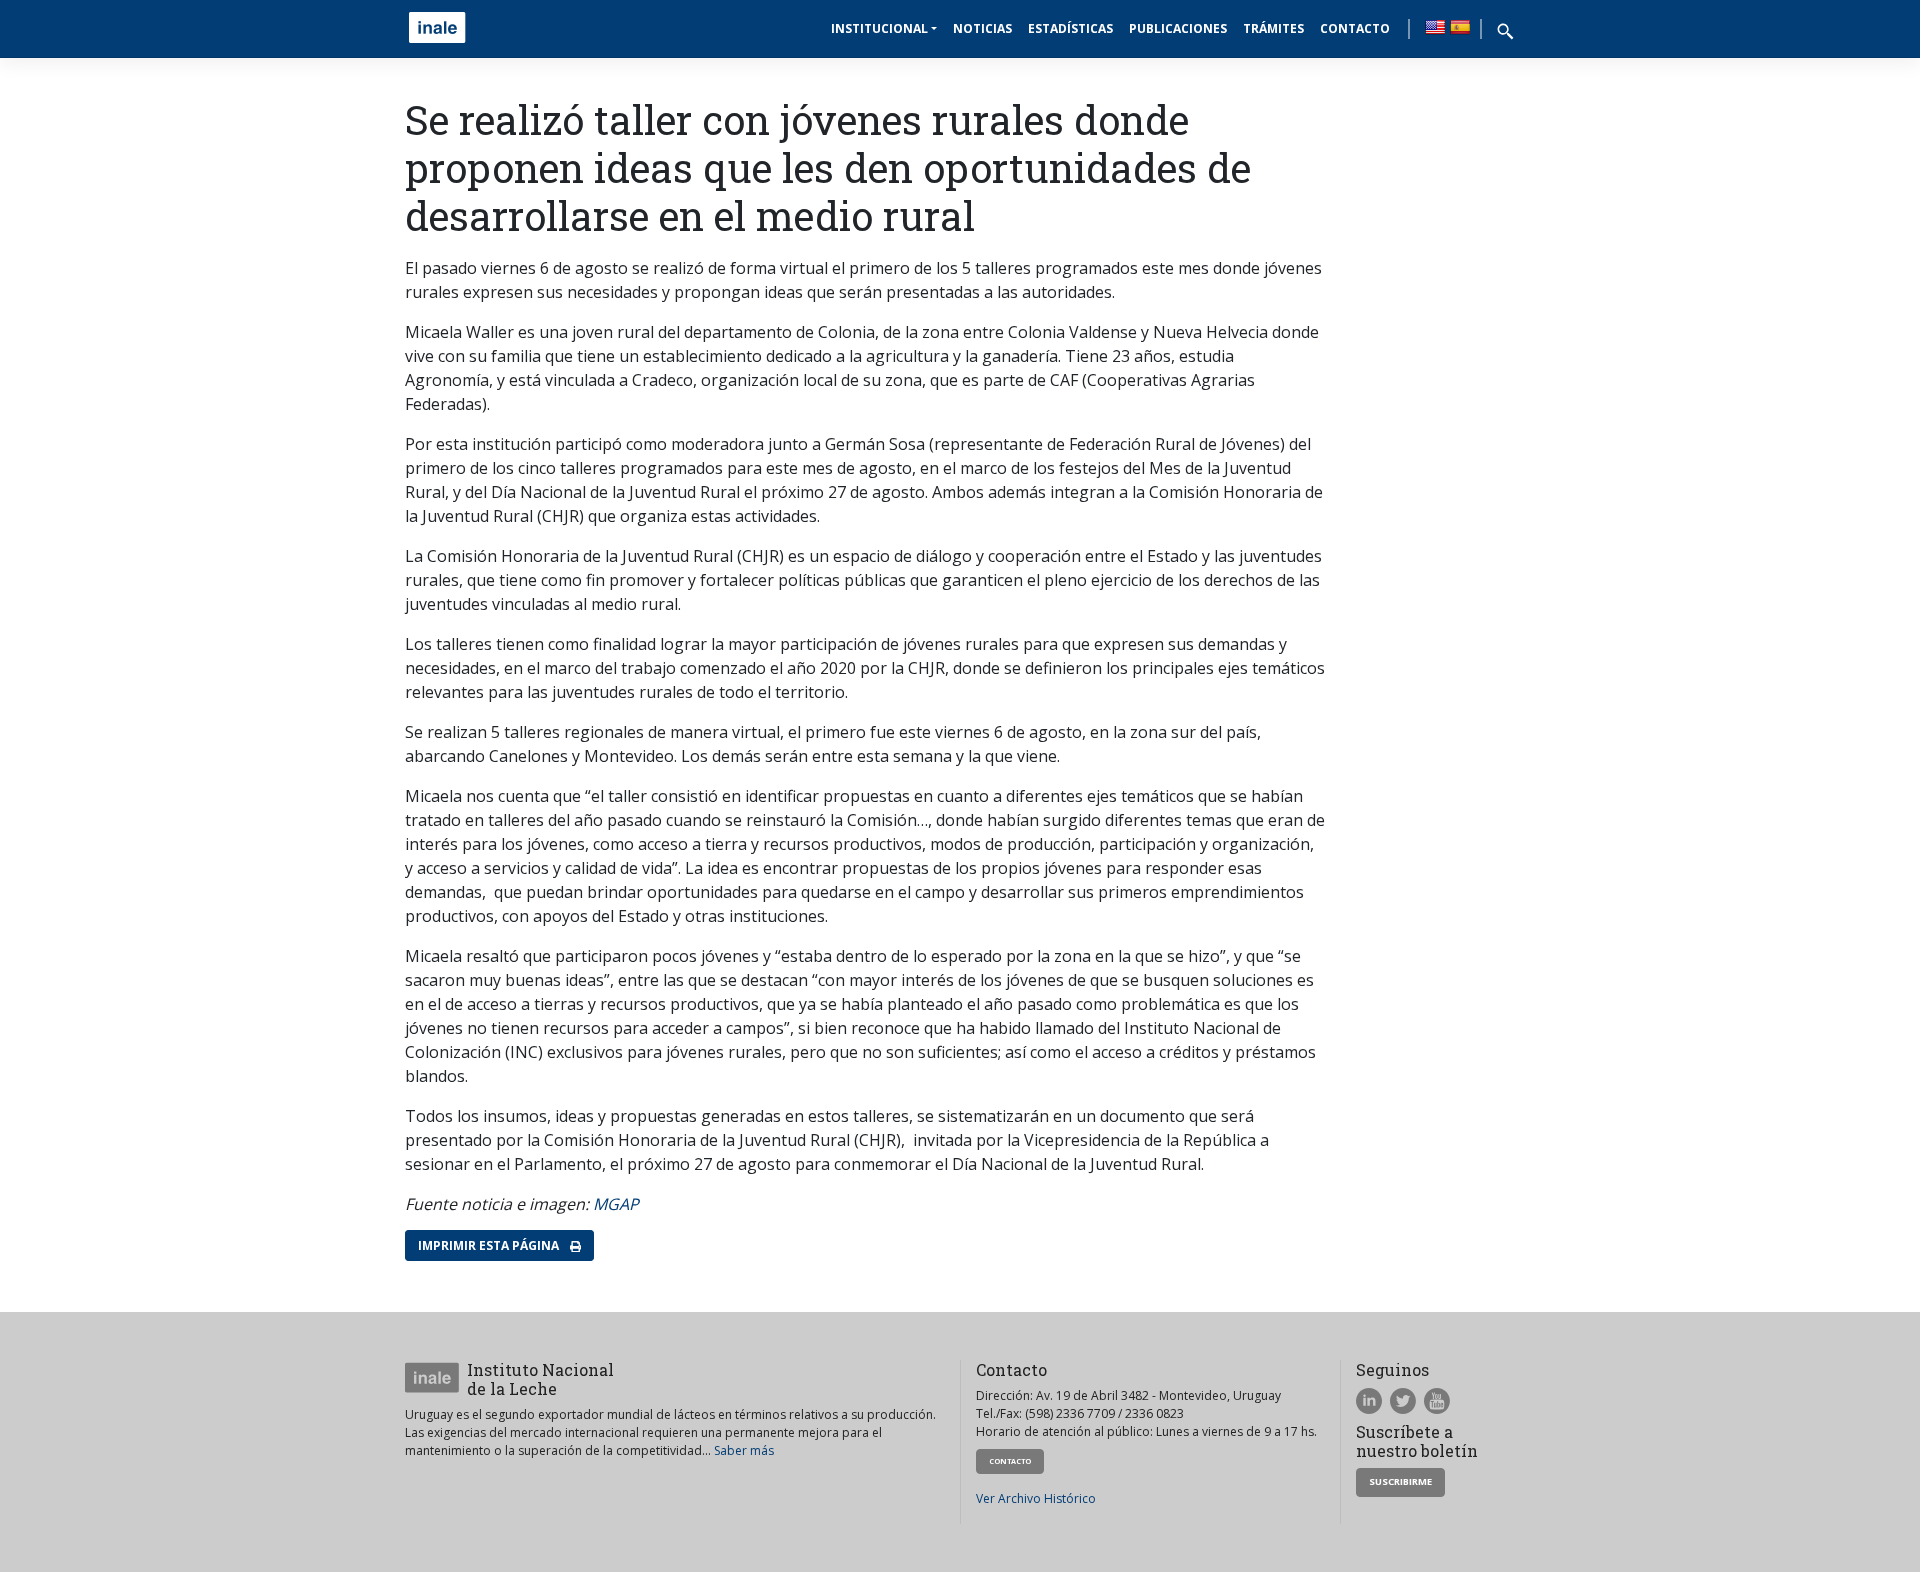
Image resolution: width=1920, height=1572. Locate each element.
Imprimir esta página (490, 1245)
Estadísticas (1070, 28)
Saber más (744, 1450)
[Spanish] (1460, 27)
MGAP (616, 1204)
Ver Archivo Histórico (1036, 1498)
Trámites (1273, 28)
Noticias (982, 28)
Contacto (1355, 28)
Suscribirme (1400, 1481)
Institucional (879, 28)
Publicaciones (1178, 28)
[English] (1435, 27)
